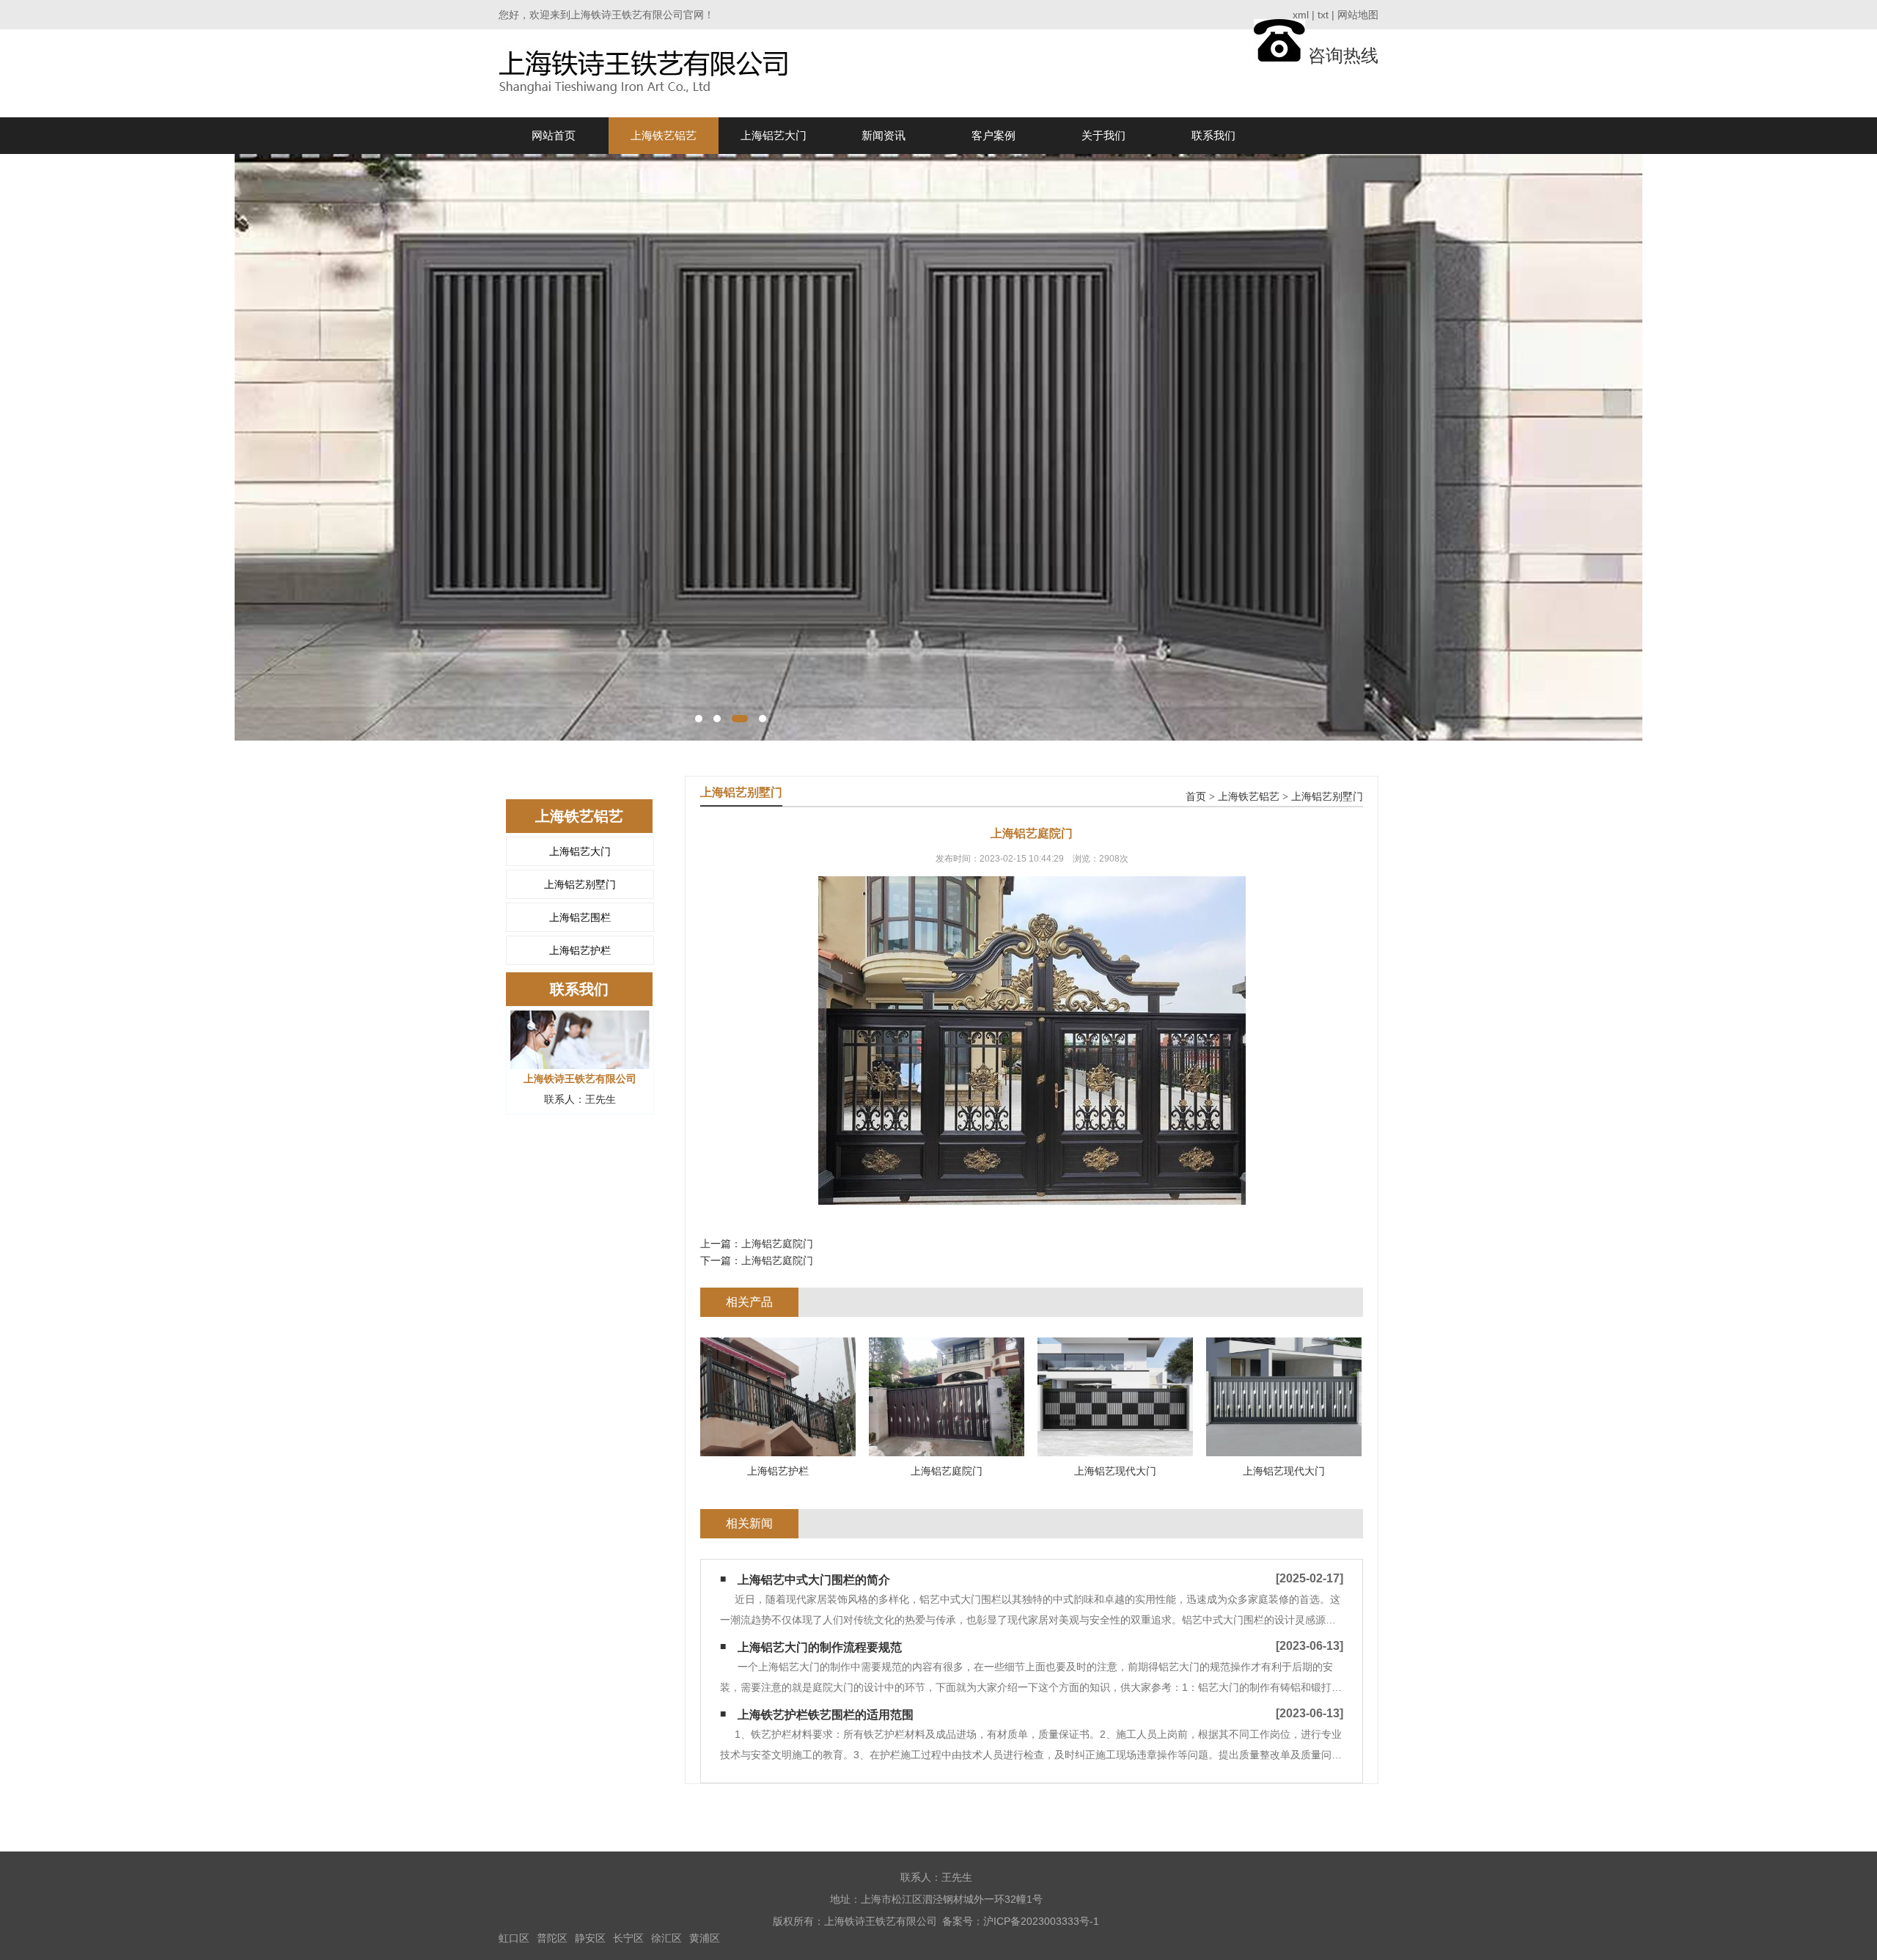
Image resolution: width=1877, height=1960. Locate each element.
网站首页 (554, 135)
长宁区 (628, 1938)
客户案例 (993, 135)
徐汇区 (666, 1938)
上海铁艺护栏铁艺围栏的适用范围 (826, 1715)
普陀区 (552, 1938)
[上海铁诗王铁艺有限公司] (647, 73)
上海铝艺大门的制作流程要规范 (820, 1647)
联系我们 (1213, 135)
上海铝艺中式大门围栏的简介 (814, 1580)
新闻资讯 (884, 135)
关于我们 (1103, 135)
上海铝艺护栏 (580, 950)
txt (1323, 15)
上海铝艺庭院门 (777, 1244)
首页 (1196, 797)
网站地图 (1358, 15)
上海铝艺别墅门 (580, 884)
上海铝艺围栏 (580, 917)
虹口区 (514, 1938)
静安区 (590, 1938)
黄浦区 (705, 1938)
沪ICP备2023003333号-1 (1041, 1921)
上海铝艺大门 (774, 135)
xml (1301, 15)
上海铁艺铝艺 (664, 135)
